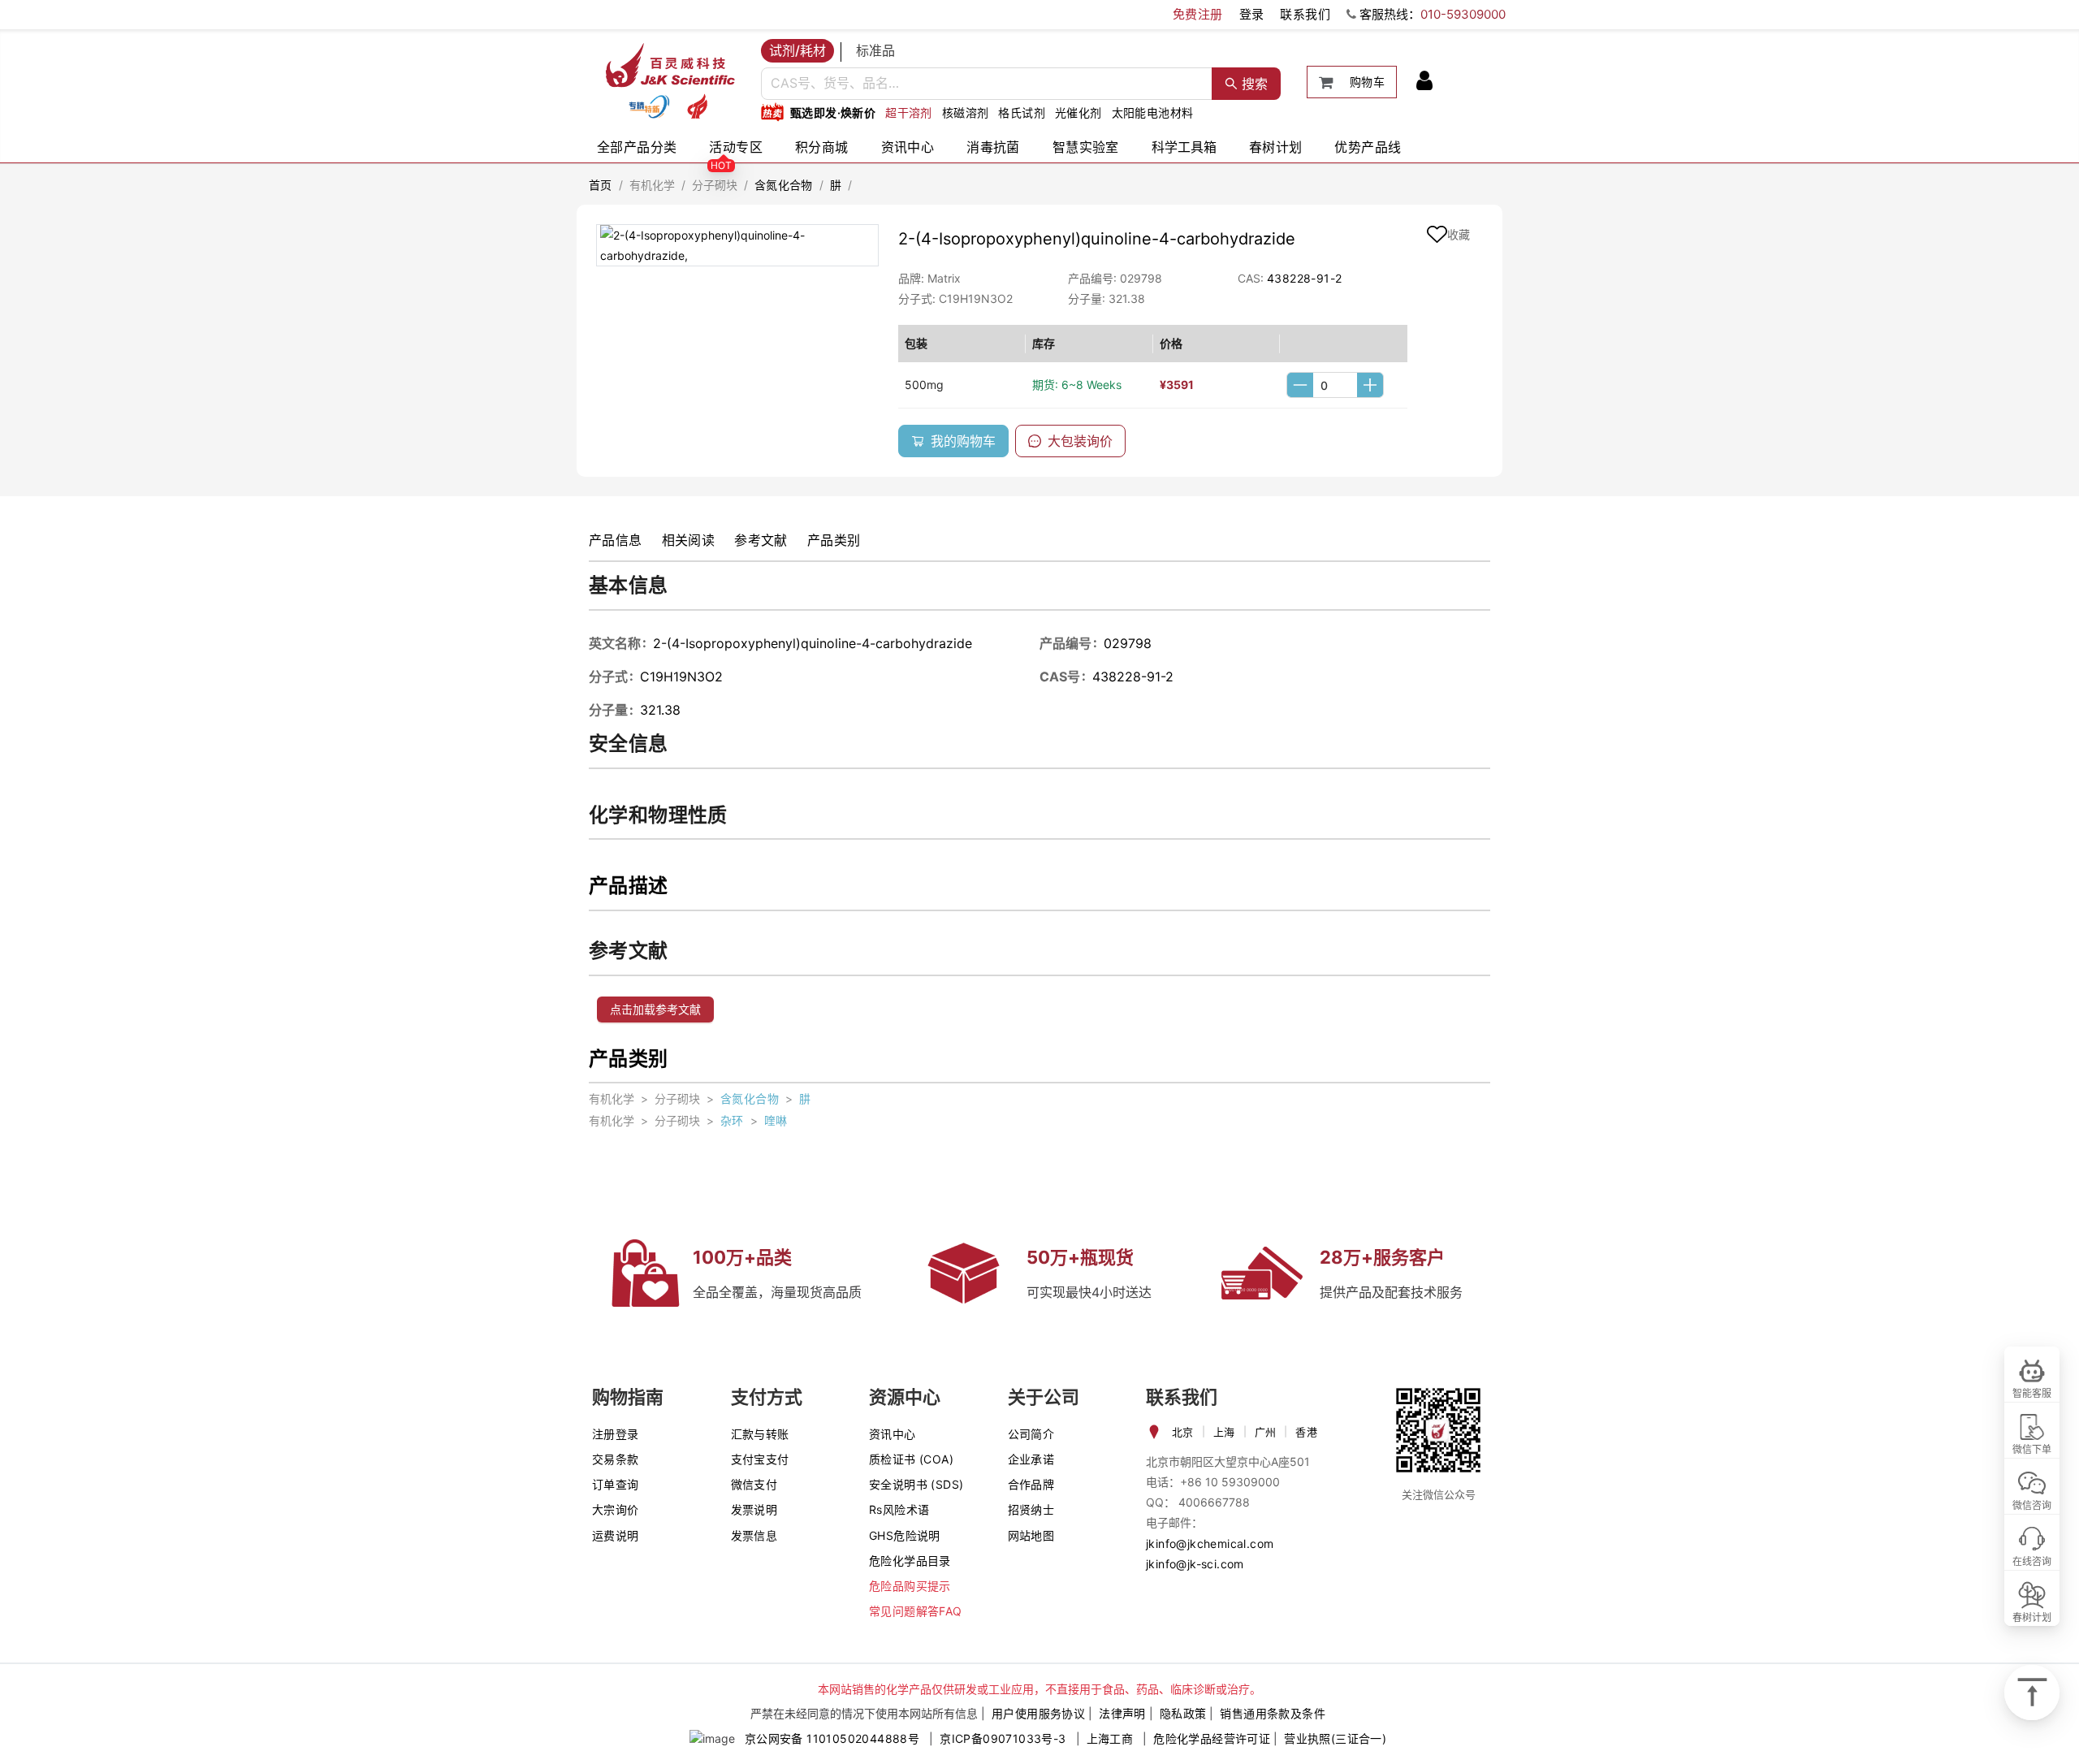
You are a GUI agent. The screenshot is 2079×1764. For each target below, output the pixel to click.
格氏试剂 (1022, 112)
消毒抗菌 (993, 147)
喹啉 (776, 1120)
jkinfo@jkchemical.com (1210, 1543)
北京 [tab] (1183, 1432)
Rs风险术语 (899, 1509)
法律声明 (1122, 1713)
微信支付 (754, 1484)
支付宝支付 (760, 1459)
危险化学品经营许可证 (1212, 1738)
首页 (601, 185)
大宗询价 (616, 1509)
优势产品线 (1368, 147)
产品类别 (834, 540)
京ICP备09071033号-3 (1003, 1738)
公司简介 (1031, 1434)
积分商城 (822, 147)
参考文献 (761, 540)
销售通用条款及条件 (1273, 1713)
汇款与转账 (760, 1434)
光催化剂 (1078, 112)
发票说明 (754, 1509)
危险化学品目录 (910, 1561)
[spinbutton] (1335, 385)
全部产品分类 (637, 147)
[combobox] (987, 84)
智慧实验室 (1086, 147)
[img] (649, 106)
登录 (1252, 14)
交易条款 (616, 1459)
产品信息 (616, 540)
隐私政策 (1183, 1713)
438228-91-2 (1304, 278)
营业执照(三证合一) (1335, 1738)
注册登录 (616, 1434)
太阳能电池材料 (1153, 112)
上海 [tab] (1224, 1432)
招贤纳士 (1031, 1509)
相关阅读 (689, 540)
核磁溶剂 (966, 112)
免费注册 (1198, 14)
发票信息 (754, 1535)
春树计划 (1276, 147)
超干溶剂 (909, 112)
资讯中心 (908, 147)
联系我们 (1305, 14)
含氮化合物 (784, 185)
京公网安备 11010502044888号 (832, 1738)
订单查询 (616, 1484)
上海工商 (1110, 1738)
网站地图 (1031, 1535)
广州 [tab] (1266, 1432)
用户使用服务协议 (1038, 1713)
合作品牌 (1031, 1484)
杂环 (732, 1120)
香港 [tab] (1306, 1432)
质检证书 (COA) (911, 1459)
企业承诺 (1031, 1459)
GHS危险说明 (905, 1535)
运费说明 (616, 1535)
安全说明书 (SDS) (916, 1484)
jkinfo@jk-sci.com (1195, 1564)
